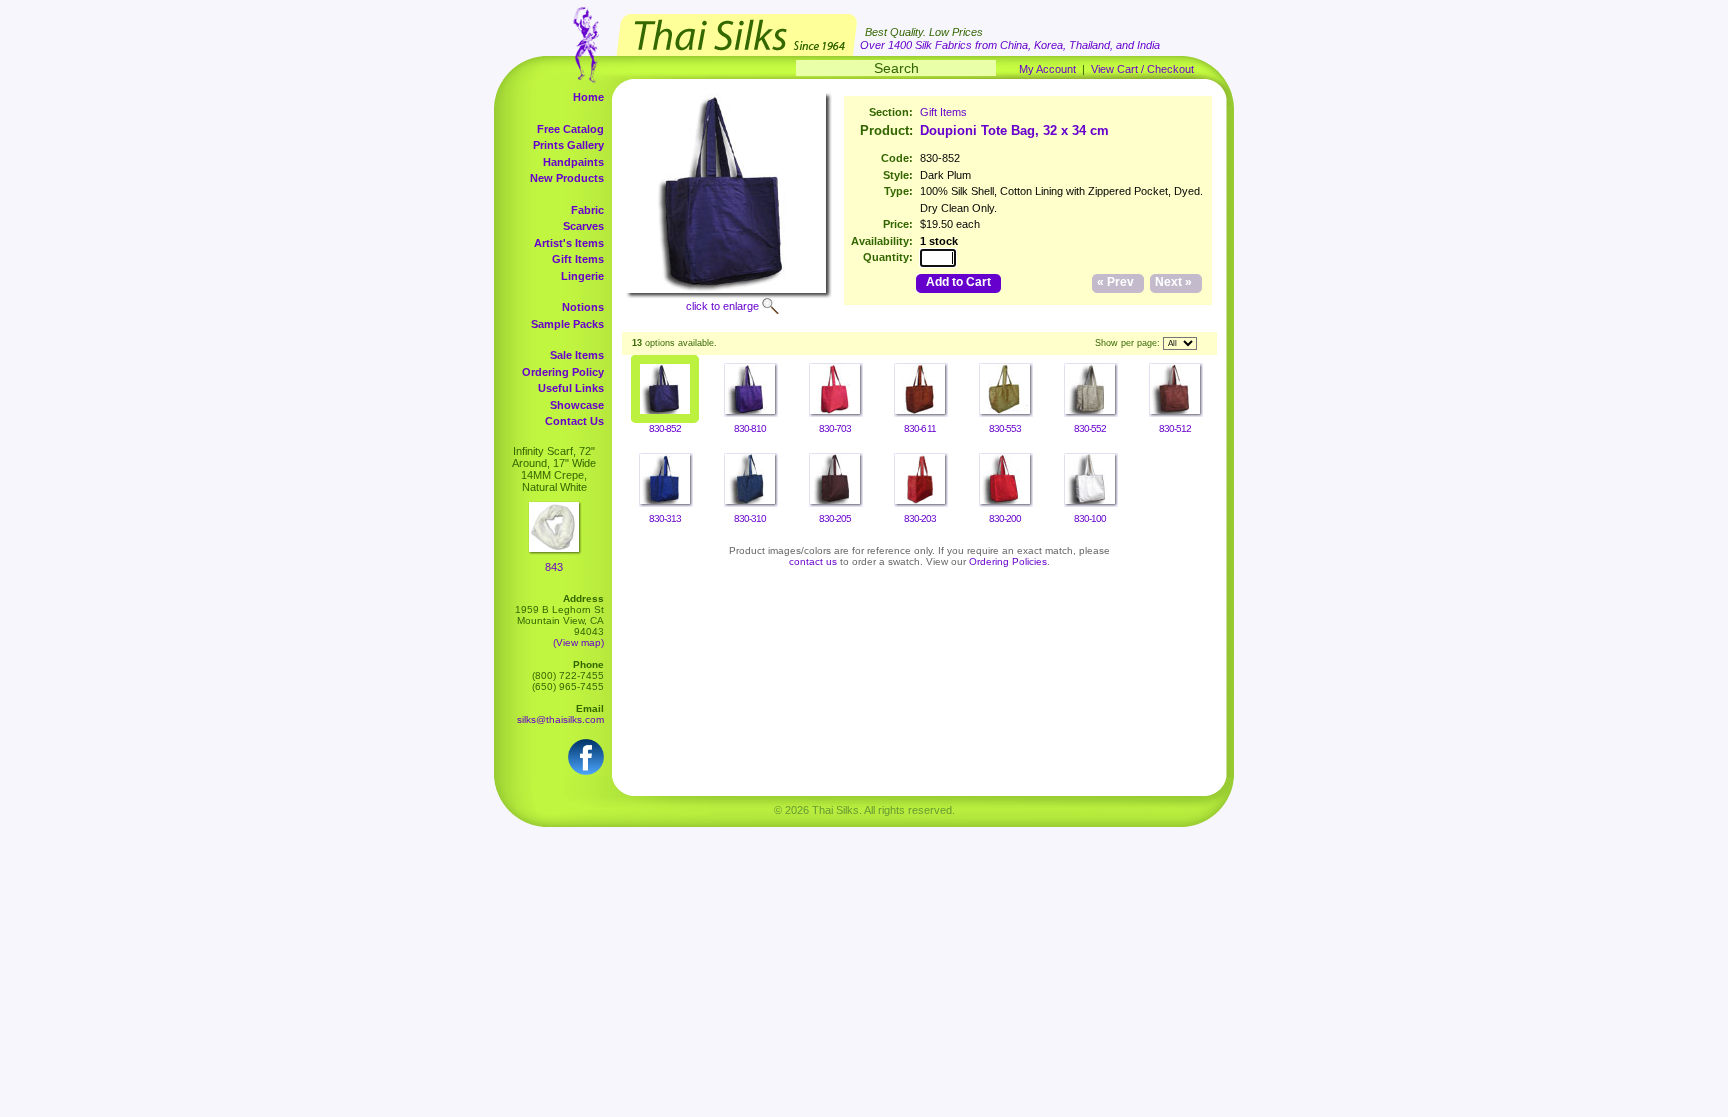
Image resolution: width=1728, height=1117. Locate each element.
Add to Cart (958, 282)
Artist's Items (569, 243)
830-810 (750, 428)
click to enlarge (722, 306)
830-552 (1090, 428)
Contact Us (574, 421)
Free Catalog (570, 129)
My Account (1047, 69)
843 (554, 567)
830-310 (750, 518)
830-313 (665, 518)
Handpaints (573, 162)
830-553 (1005, 428)
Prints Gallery (568, 145)
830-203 (920, 518)
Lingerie (582, 276)
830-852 (665, 428)
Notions (583, 307)
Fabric (587, 210)
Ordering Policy (563, 372)
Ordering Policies (1008, 561)
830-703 (835, 428)
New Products (567, 178)
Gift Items (578, 259)
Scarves (583, 226)
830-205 (835, 518)
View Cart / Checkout (1142, 69)
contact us (813, 561)
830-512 (1175, 428)
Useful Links (571, 388)
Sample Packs (567, 324)
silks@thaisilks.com (560, 719)
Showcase (577, 405)
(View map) (578, 642)
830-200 (1005, 518)
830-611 (919, 428)
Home (588, 97)
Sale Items (577, 355)
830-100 (1090, 518)
